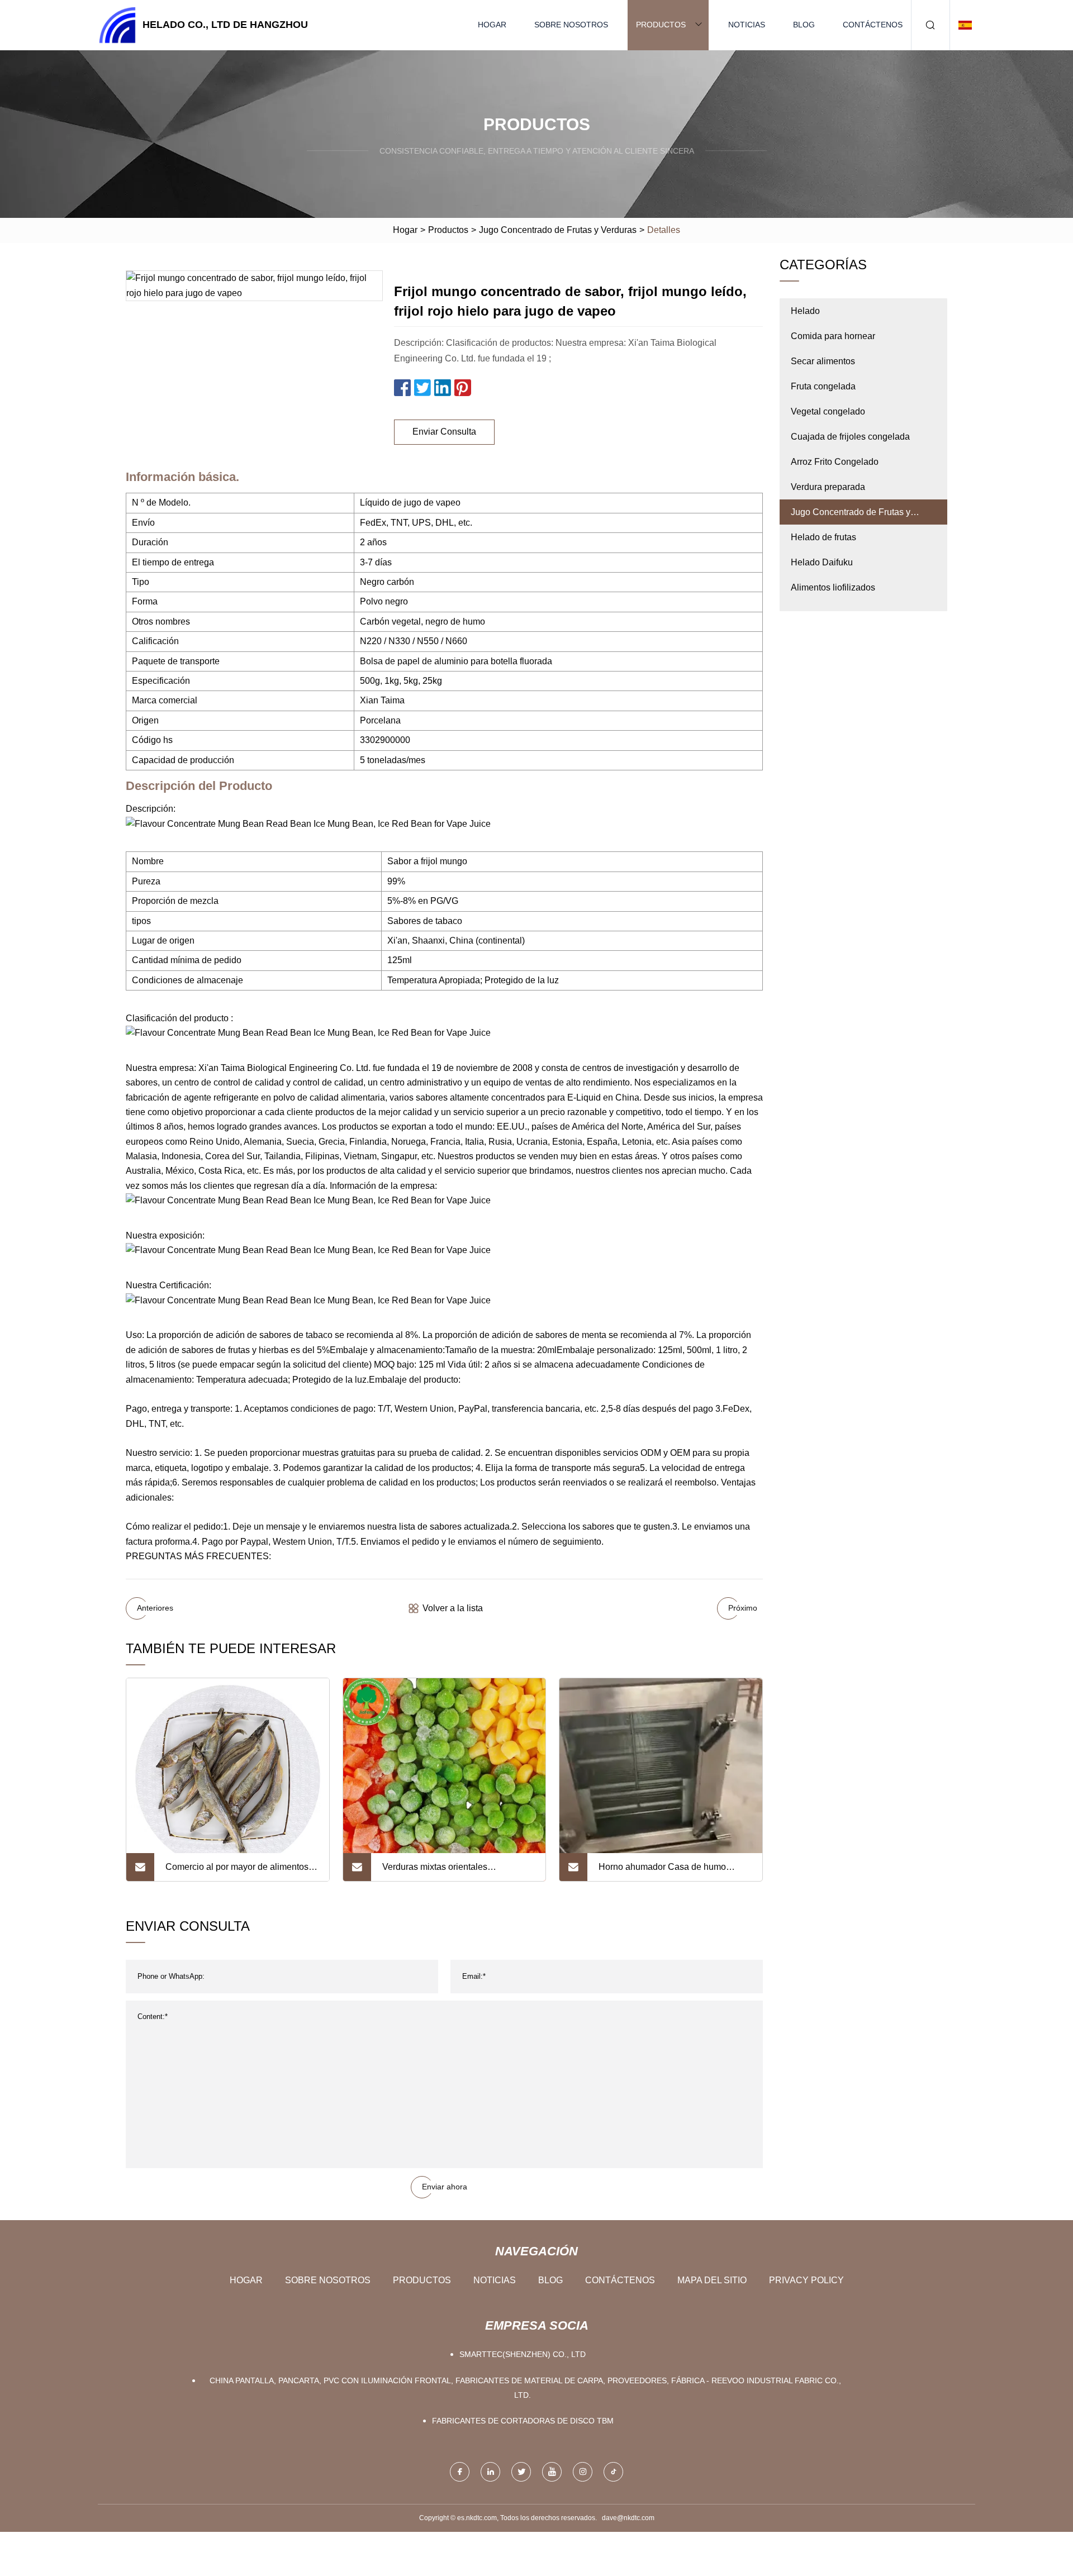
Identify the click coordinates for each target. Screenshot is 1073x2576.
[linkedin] (490, 2472)
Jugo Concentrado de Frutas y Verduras (558, 230)
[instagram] (583, 2472)
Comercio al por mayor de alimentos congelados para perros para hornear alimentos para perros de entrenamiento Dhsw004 (239, 1872)
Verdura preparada (828, 487)
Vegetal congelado (828, 411)
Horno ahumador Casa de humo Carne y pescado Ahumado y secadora (662, 1872)
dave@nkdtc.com (628, 2518)
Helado (805, 311)
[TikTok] (613, 2472)
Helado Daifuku (822, 562)
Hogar (492, 25)
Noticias (747, 25)
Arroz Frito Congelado (835, 462)
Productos (661, 25)
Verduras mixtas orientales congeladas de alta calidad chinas (450, 1872)
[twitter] (521, 2472)
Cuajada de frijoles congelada (850, 437)
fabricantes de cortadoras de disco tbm (523, 2421)
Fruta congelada (823, 386)
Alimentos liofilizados (833, 587)
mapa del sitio (712, 2280)
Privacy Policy (806, 2280)
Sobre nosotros (571, 25)
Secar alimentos (823, 361)
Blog (804, 25)
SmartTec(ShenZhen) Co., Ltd (523, 2354)
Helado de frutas (823, 537)
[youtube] (552, 2472)
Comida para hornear (833, 336)
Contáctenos (873, 25)
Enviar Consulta (444, 432)
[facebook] (460, 2472)
